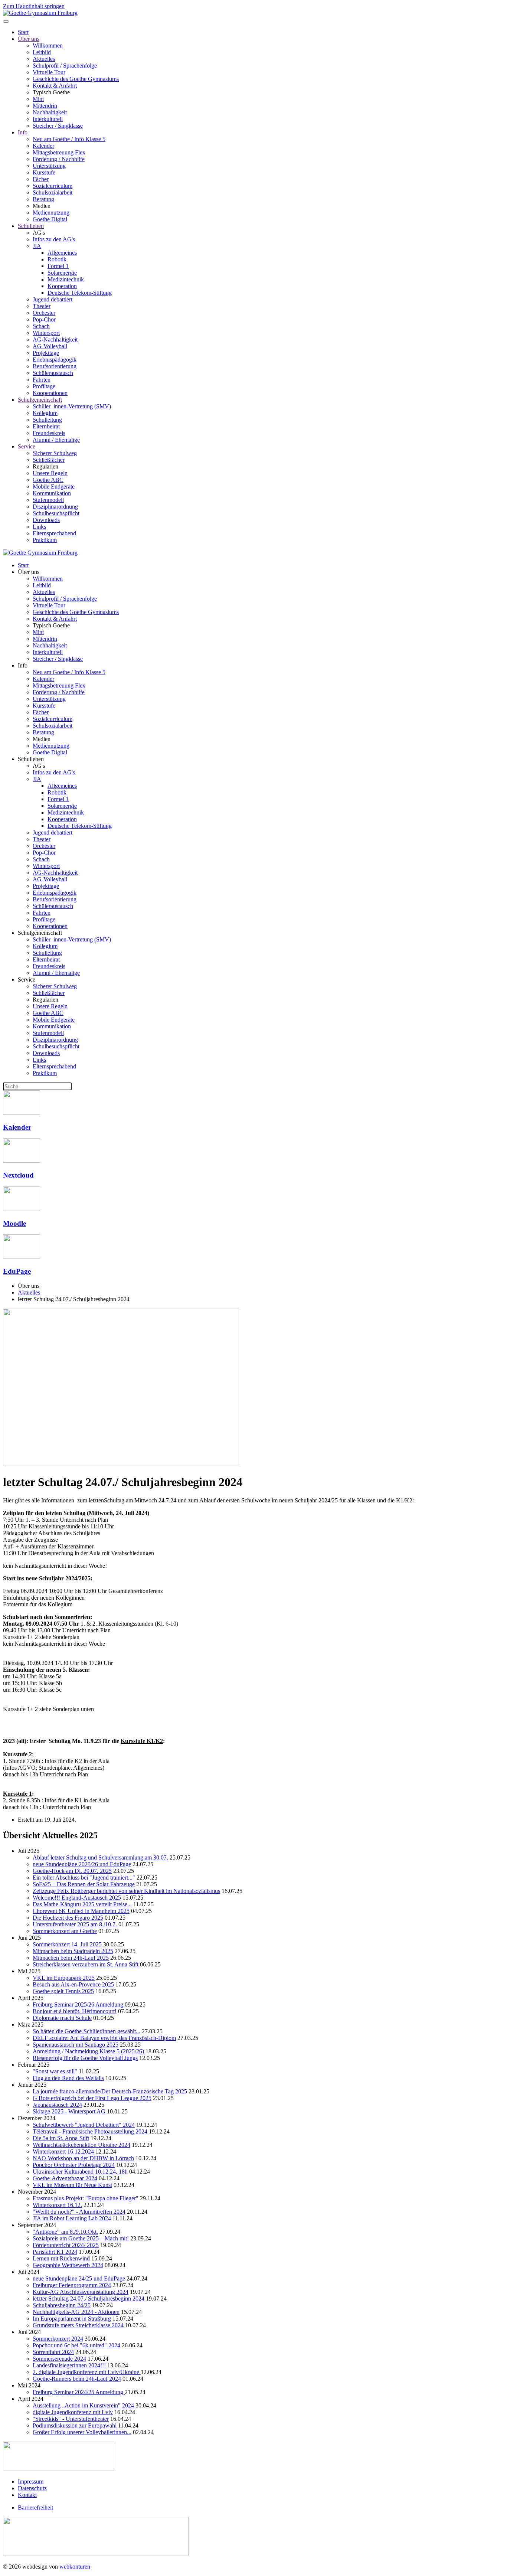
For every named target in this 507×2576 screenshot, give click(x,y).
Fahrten (42, 380)
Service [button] (27, 980)
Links (39, 527)
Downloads (46, 520)
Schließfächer (49, 460)
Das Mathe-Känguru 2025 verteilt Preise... (82, 1904)
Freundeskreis (49, 433)
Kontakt (27, 2495)
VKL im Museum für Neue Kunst (72, 2185)
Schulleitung (47, 420)
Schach (41, 326)
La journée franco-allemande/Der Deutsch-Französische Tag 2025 (110, 2091)
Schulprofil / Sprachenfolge (65, 66)
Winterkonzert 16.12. (57, 2205)
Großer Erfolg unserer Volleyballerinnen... (82, 2432)
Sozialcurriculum (53, 186)
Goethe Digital (50, 219)
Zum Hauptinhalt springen (34, 6)
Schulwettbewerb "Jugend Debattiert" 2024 (84, 2125)
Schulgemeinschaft (40, 400)
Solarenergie (62, 273)
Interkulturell (48, 119)
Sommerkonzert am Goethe (65, 1931)
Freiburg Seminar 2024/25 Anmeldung (79, 2392)
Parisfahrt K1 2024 (55, 2252)
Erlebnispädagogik (55, 360)
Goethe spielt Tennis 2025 (63, 1991)
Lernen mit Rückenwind (61, 2258)
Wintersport (46, 333)
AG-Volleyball (50, 346)
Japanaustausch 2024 (57, 2105)
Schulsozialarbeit (53, 192)
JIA (37, 246)
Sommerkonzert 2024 (58, 2339)
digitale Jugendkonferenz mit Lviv (73, 2412)
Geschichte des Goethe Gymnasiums (76, 79)
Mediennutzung (51, 213)
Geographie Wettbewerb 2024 (68, 2265)
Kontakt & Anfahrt (55, 86)
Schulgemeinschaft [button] (40, 933)
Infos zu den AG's (54, 239)
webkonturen (75, 2567)
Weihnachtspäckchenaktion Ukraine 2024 (81, 2145)
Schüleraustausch (53, 373)
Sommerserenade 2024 (59, 2359)
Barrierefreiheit (35, 2508)
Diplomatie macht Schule (62, 2018)
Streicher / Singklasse (58, 126)
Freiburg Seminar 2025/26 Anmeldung (79, 2004)
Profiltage (44, 386)
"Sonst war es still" (55, 2071)
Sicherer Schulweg (55, 453)
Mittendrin (45, 106)
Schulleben (31, 226)
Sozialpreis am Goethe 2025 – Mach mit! (81, 2238)
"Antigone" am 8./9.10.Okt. (65, 2232)
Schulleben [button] (31, 759)
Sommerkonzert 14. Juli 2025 (67, 1944)
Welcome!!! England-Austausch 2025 (77, 1898)
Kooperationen (50, 393)
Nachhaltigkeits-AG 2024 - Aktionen (76, 2312)
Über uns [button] (29, 572)
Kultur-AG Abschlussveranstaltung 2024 (81, 2292)
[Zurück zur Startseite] (40, 13)
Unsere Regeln (50, 473)
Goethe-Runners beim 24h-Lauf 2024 (77, 2379)
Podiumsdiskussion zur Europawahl (75, 2425)
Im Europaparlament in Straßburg (72, 2319)
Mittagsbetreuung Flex (59, 152)
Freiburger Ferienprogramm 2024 (72, 2285)
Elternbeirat (46, 426)
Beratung (43, 199)
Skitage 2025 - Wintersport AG (70, 2111)
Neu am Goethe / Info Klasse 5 (69, 139)
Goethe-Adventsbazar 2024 (65, 2178)
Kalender (43, 146)
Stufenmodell (48, 500)
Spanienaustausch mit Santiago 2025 (76, 2045)
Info (23, 132)
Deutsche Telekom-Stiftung (80, 293)
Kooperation (62, 286)
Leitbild (42, 52)
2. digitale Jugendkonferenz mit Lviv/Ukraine (87, 2372)
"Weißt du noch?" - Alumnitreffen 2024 (79, 2212)
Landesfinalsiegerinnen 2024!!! (69, 2365)
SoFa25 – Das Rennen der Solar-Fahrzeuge (84, 1884)
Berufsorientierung (55, 366)
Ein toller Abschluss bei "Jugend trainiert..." (84, 1878)
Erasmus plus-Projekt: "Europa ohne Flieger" (86, 2198)
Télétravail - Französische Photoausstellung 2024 (90, 2131)
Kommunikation (52, 493)
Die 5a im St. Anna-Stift (61, 2138)
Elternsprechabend (54, 533)
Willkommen (48, 45)
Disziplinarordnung (55, 507)
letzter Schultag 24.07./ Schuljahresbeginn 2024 (89, 2299)
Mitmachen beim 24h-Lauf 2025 (71, 1958)
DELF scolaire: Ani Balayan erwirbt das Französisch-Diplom (104, 2038)
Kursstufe (44, 172)
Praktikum (45, 540)
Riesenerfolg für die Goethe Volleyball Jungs (85, 2058)
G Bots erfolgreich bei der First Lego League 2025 (92, 2098)
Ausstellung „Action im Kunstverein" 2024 (84, 2405)
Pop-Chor (44, 319)
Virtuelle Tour (49, 72)
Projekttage (46, 353)
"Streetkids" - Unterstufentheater (71, 2419)
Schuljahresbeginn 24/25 (62, 2305)
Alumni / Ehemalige (56, 440)
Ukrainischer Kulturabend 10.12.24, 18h (80, 2172)
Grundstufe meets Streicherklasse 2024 (78, 2325)
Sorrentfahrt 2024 (53, 2352)
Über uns (29, 39)
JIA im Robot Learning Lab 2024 (72, 2218)
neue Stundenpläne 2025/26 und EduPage (82, 1864)
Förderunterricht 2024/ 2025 (66, 2245)
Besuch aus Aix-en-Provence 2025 (73, 1984)
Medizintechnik (66, 279)
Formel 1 (58, 266)
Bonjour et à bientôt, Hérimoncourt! (75, 2011)
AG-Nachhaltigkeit (55, 339)
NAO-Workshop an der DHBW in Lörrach (83, 2158)
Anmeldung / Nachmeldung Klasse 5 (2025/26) (89, 2051)
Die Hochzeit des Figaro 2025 (68, 1918)
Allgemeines (62, 253)
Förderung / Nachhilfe (59, 159)
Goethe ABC (48, 480)
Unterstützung (49, 166)
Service (27, 446)
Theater (42, 306)
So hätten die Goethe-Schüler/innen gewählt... (86, 2031)
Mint (38, 99)
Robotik (57, 259)
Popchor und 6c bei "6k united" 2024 (76, 2345)
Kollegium (45, 413)
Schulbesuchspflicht (56, 513)
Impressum (31, 2482)
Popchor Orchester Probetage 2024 (74, 2165)
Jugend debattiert (53, 299)
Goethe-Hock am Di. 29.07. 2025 (72, 1871)
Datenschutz (32, 2488)
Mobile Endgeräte (54, 487)
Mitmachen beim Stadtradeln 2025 (73, 1951)
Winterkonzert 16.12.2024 (63, 2151)
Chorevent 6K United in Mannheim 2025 (81, 1911)
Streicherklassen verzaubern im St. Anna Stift (86, 1964)
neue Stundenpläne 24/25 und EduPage (79, 2278)
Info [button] (23, 665)
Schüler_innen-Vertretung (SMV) (72, 406)
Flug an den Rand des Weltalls (68, 2078)
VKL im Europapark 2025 (64, 1978)
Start (23, 32)
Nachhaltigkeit (50, 112)
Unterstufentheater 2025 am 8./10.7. (75, 1924)
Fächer (41, 179)
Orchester (44, 313)
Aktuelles (44, 59)
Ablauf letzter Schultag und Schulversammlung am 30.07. (100, 1857)
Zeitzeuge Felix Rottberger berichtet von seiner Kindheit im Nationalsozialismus (126, 1891)
